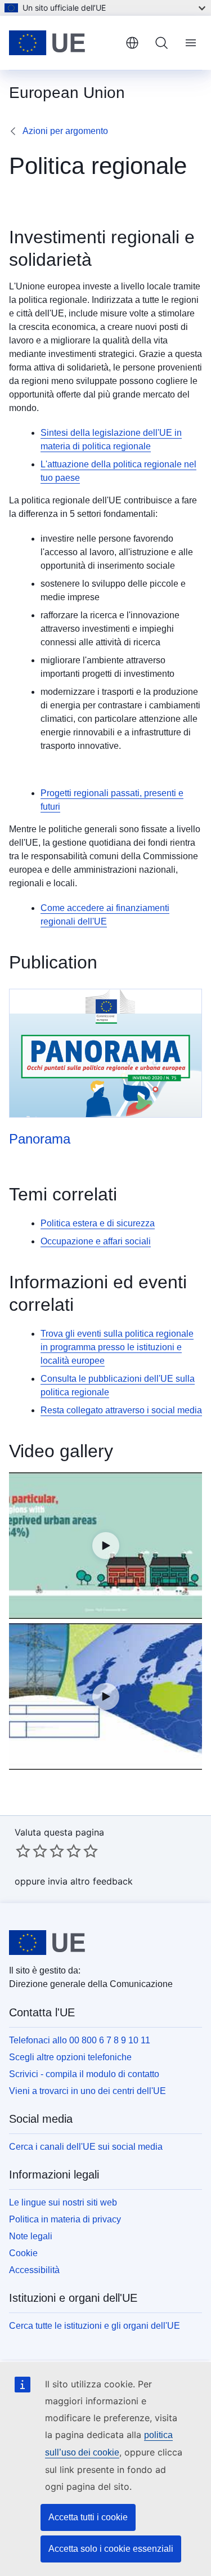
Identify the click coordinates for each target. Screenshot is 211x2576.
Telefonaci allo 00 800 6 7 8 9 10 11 (80, 2040)
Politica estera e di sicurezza (98, 1223)
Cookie (23, 2253)
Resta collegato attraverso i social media (121, 1410)
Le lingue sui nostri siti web (63, 2202)
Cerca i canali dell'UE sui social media (86, 2147)
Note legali (31, 2236)
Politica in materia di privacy (65, 2219)
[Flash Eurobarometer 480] (105, 1546)
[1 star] (23, 1851)
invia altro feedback (90, 1881)
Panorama (40, 1139)
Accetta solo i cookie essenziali (111, 2549)
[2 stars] (32, 1851)
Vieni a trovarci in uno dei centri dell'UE (87, 2091)
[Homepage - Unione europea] (63, 43)
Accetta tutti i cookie (88, 2517)
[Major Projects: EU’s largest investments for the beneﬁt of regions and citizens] (105, 1697)
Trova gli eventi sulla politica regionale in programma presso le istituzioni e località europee (117, 1347)
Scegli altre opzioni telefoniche (70, 2057)
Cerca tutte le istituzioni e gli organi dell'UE (95, 2326)
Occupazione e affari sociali (96, 1241)
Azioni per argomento (65, 131)
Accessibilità (34, 2270)
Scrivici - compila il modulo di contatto (84, 2074)
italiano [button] (132, 43)
